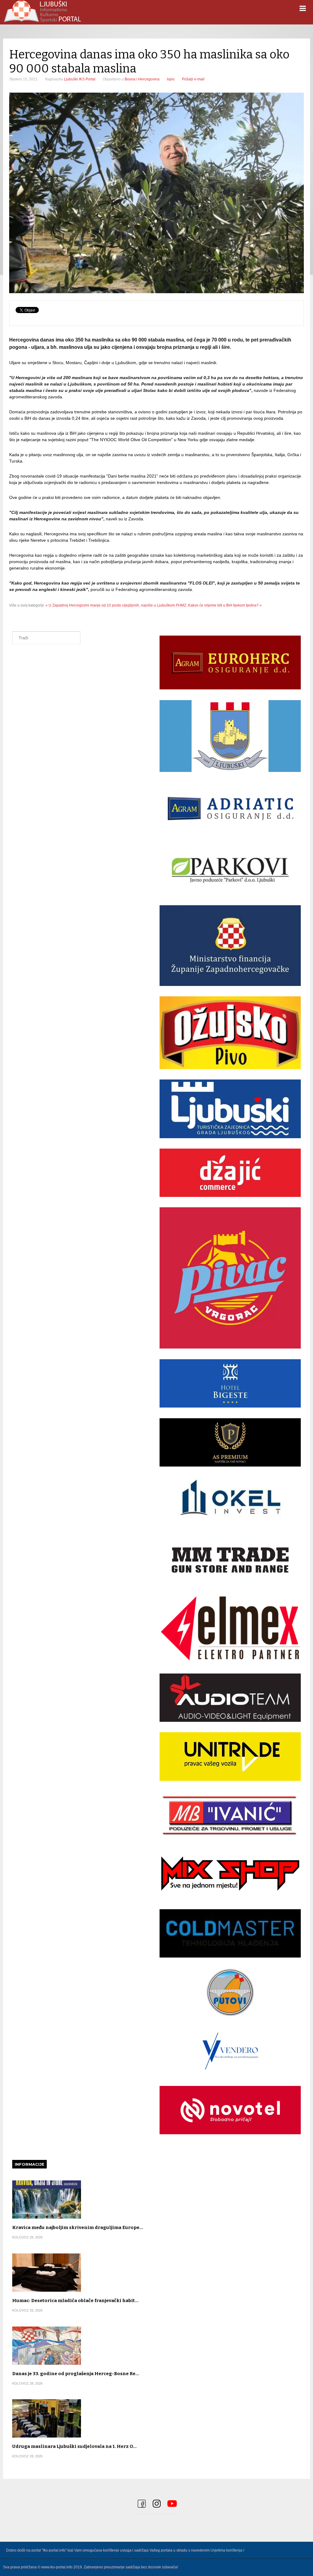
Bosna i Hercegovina (142, 79)
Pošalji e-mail (193, 79)
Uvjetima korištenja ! (227, 2550)
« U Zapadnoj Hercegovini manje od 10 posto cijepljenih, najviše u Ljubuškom (110, 605)
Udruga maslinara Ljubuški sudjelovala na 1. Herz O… (74, 2446)
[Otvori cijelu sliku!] (156, 193)
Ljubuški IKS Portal (80, 79)
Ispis (171, 79)
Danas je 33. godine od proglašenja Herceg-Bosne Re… (76, 2374)
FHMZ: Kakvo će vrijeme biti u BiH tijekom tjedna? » (219, 605)
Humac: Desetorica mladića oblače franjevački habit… (75, 2301)
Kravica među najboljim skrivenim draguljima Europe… (78, 2227)
